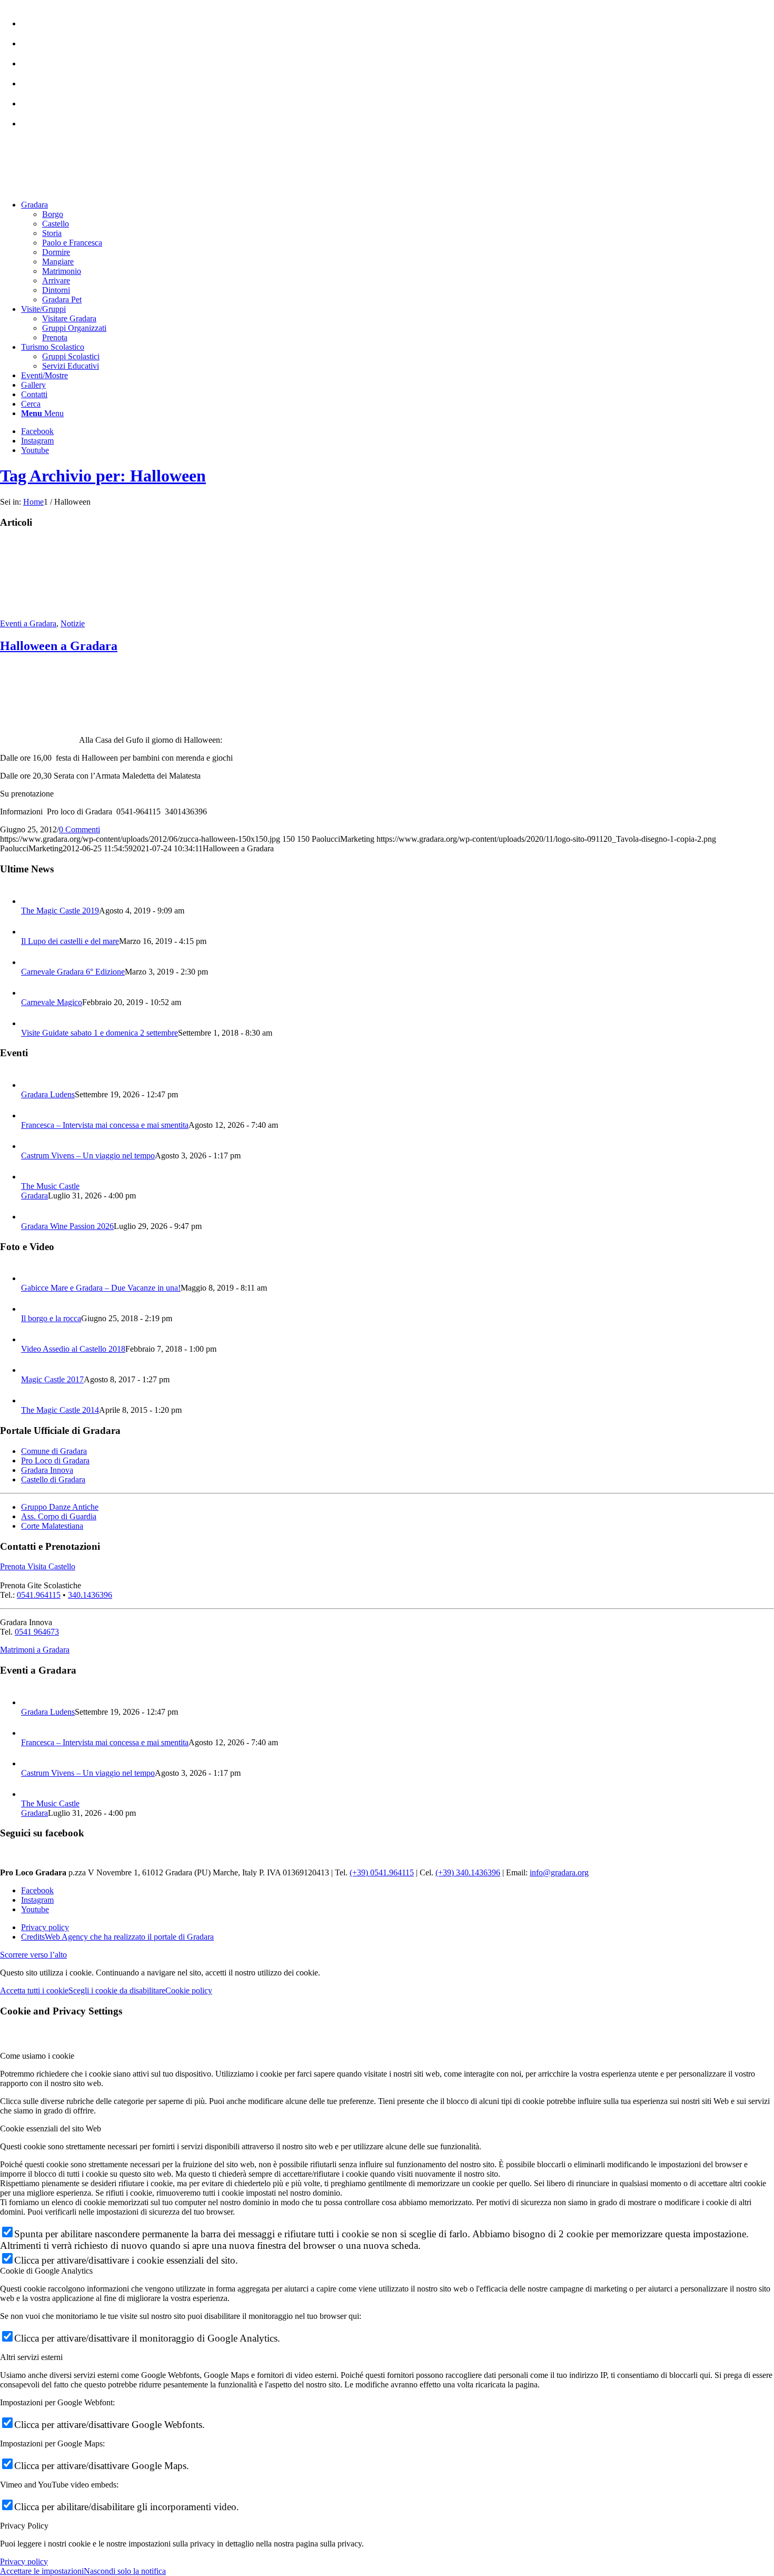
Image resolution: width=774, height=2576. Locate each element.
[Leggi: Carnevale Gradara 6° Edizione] (31, 962)
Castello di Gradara (53, 1479)
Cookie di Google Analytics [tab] (46, 2271)
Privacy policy (24, 2562)
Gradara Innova (47, 1470)
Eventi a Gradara (28, 623)
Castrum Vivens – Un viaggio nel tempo (88, 1156)
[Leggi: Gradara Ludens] (31, 1085)
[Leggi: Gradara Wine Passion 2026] (31, 1217)
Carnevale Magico (52, 1002)
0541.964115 (39, 1595)
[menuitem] (398, 18)
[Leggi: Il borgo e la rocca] (31, 1309)
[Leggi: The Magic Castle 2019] (31, 901)
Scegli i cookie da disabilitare (117, 1990)
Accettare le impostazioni (42, 2571)
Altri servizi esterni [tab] (31, 2357)
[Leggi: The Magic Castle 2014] (31, 1400)
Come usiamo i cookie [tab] (37, 2056)
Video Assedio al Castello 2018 (73, 1349)
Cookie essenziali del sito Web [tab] (51, 2128)
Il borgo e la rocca (51, 1318)
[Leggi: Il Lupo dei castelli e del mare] (31, 932)
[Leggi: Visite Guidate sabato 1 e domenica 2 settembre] (31, 1023)
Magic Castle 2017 (52, 1379)
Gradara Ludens (48, 1094)
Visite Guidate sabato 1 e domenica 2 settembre (100, 1033)
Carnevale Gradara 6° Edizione (73, 972)
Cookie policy (189, 1990)
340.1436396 (90, 1595)
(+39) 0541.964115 (382, 1872)
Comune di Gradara (54, 1451)
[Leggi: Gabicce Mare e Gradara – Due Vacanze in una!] (31, 1278)
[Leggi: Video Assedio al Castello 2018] (31, 1339)
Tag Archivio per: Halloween (103, 476)
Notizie (73, 623)
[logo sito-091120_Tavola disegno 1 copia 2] (79, 187)
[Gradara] (39, 614)
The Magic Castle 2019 (60, 911)
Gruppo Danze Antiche (60, 1507)
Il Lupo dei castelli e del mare (70, 941)
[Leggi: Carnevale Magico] (31, 993)
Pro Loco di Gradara (55, 1461)
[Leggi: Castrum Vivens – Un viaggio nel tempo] (31, 1146)
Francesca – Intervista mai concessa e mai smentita (105, 1125)
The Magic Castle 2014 (60, 1410)
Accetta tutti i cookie (34, 1990)
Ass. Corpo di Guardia (59, 1516)
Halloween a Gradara (59, 646)
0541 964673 (37, 1632)
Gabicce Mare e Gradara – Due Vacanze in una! (101, 1288)
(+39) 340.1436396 (468, 1872)
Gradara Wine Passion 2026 (67, 1226)
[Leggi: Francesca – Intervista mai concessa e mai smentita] (31, 1115)
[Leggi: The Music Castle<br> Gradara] (31, 1177)
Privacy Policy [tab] (24, 2526)
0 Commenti (80, 829)
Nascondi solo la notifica (125, 2571)
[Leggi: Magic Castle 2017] (31, 1370)
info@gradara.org (559, 1872)
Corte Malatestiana (52, 1526)
